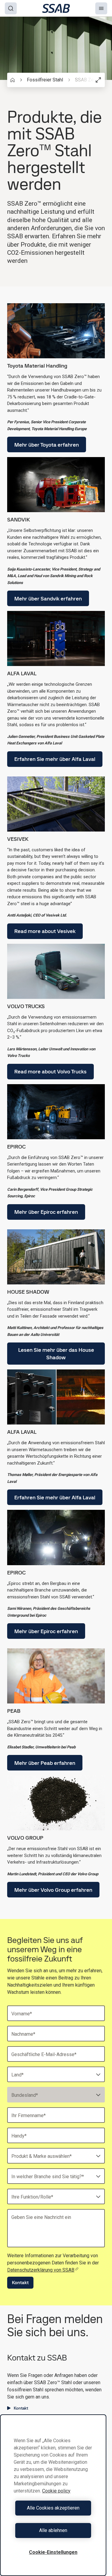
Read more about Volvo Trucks (50, 1071)
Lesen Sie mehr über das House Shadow (56, 1354)
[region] (53, 2495)
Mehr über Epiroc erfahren (46, 1212)
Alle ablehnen (53, 2530)
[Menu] (101, 8)
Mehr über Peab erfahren (45, 1763)
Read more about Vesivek (45, 931)
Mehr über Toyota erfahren (47, 445)
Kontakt (20, 2283)
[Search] (11, 8)
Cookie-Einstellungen (53, 2552)
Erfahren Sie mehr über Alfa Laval (55, 759)
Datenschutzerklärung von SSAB (41, 2270)
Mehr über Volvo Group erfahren (53, 1890)
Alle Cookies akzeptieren (53, 2508)
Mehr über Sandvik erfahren (48, 599)
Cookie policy (56, 2491)
